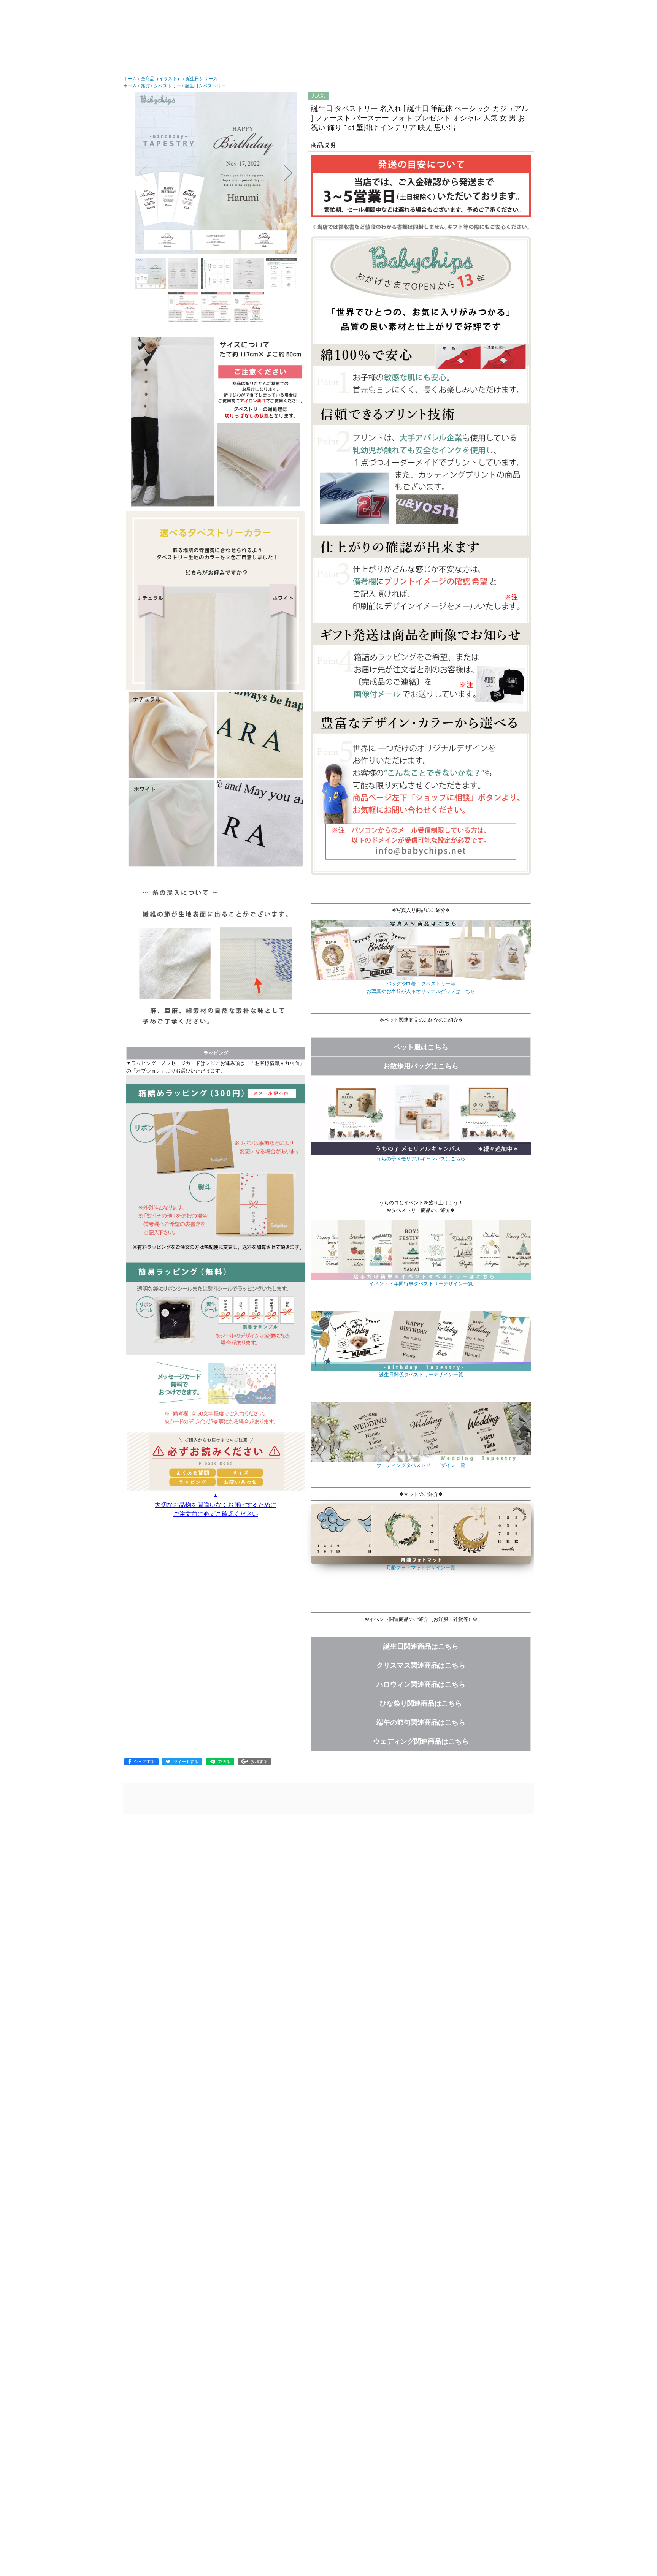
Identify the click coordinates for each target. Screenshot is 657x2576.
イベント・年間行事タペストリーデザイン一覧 (421, 1284)
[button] (143, 173)
